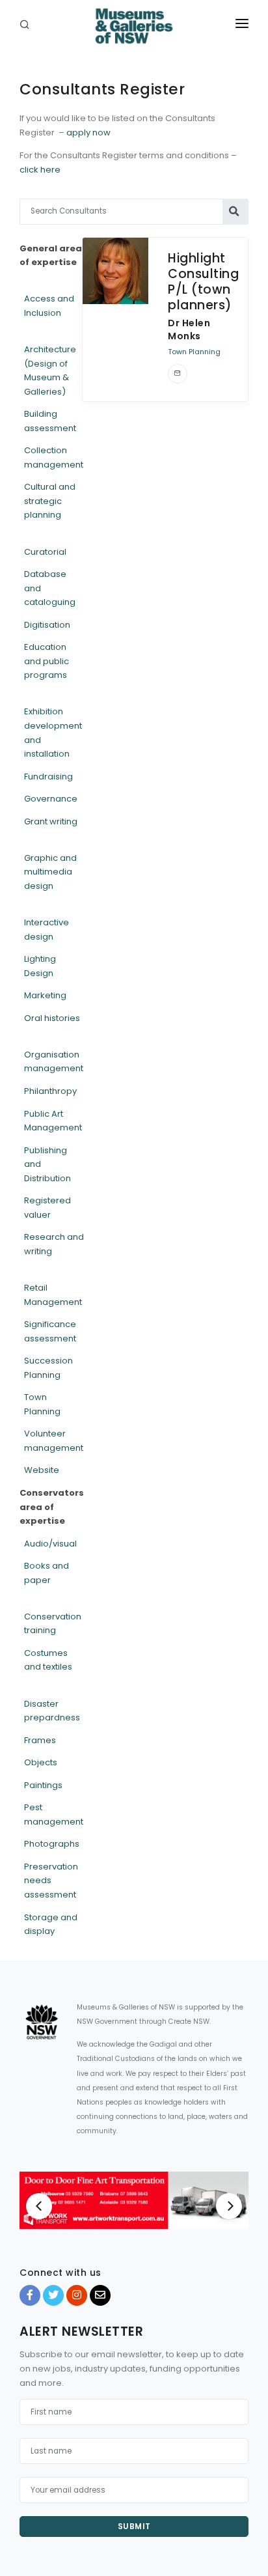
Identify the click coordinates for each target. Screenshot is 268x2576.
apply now (88, 133)
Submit (134, 2526)
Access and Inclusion (49, 306)
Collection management (54, 457)
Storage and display (51, 1925)
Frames (40, 1740)
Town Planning (42, 1404)
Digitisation (47, 625)
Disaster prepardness (52, 1711)
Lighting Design (40, 966)
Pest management (54, 1814)
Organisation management (54, 1062)
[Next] (229, 2206)
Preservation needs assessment (51, 1881)
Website (42, 1470)
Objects (41, 1762)
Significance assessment (50, 1331)
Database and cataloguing (50, 588)
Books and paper (47, 1573)
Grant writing (51, 821)
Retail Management (53, 1295)
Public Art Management (53, 1121)
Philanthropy (50, 1091)
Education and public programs (47, 661)
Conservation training (53, 1624)
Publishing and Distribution (47, 1164)
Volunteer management (54, 1441)
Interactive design (47, 930)
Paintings (43, 1785)
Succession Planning (48, 1368)
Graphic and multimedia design (50, 872)
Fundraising (48, 777)
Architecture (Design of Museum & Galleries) (50, 371)
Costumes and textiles (48, 1660)
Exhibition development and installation (53, 733)
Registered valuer (47, 1208)
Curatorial (45, 552)
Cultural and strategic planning (50, 501)
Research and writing (54, 1244)
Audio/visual (50, 1544)
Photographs (52, 1844)
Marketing (45, 995)
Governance (51, 799)
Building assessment (50, 421)
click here (40, 170)
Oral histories (52, 1018)
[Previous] (39, 2206)
